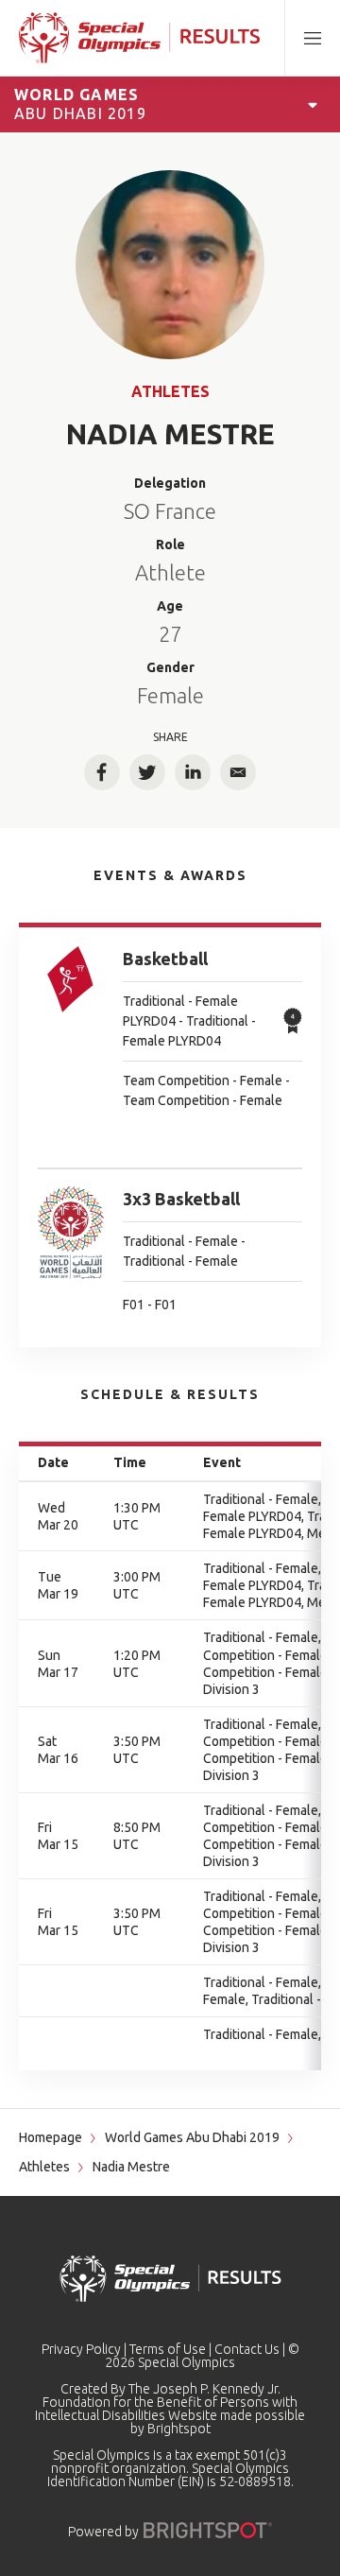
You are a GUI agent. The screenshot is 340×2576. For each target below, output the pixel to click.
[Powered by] (208, 2530)
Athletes (170, 391)
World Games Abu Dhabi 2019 (192, 2137)
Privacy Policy (81, 2349)
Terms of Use (168, 2349)
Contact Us (247, 2349)
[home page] (139, 38)
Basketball (165, 959)
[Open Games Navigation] (313, 104)
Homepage (51, 2137)
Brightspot (179, 2429)
